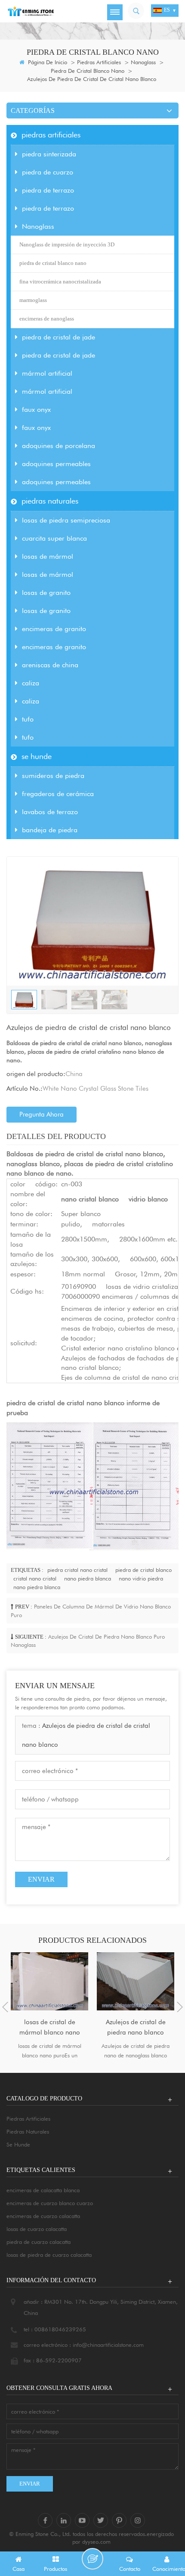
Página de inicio (47, 62)
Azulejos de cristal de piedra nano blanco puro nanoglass (136, 2028)
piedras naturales (50, 501)
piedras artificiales (99, 62)
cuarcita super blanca (54, 538)
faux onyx (36, 409)
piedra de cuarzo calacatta (39, 2242)
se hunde (37, 756)
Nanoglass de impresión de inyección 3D (67, 244)
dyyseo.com (96, 2542)
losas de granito (46, 593)
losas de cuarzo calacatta (37, 2229)
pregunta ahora (42, 1114)
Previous (5, 2007)
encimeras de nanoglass (47, 319)
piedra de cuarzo (48, 172)
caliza (31, 683)
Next (180, 2007)
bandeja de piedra (50, 830)
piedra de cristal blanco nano (88, 71)
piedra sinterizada (49, 154)
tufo (28, 719)
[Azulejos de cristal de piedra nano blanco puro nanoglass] (136, 1981)
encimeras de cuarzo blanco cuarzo (50, 2203)
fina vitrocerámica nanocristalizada (60, 282)
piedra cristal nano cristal (77, 1570)
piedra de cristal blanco (143, 1570)
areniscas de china (50, 665)
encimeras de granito (54, 629)
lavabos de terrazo (50, 812)
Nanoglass (143, 62)
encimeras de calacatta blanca (43, 2190)
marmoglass (33, 300)
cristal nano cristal (35, 1578)
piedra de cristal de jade (59, 337)
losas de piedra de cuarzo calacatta (49, 2255)
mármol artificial (47, 373)
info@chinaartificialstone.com (108, 2345)
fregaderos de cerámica (58, 794)
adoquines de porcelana (59, 446)
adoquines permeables (56, 464)
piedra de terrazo (48, 190)
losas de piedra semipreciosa (66, 520)
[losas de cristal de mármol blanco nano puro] (49, 1981)
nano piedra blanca (88, 1578)
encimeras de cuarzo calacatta (43, 2216)
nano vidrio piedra (141, 1578)
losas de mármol (48, 556)
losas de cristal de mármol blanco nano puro (50, 2028)
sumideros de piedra (53, 776)
